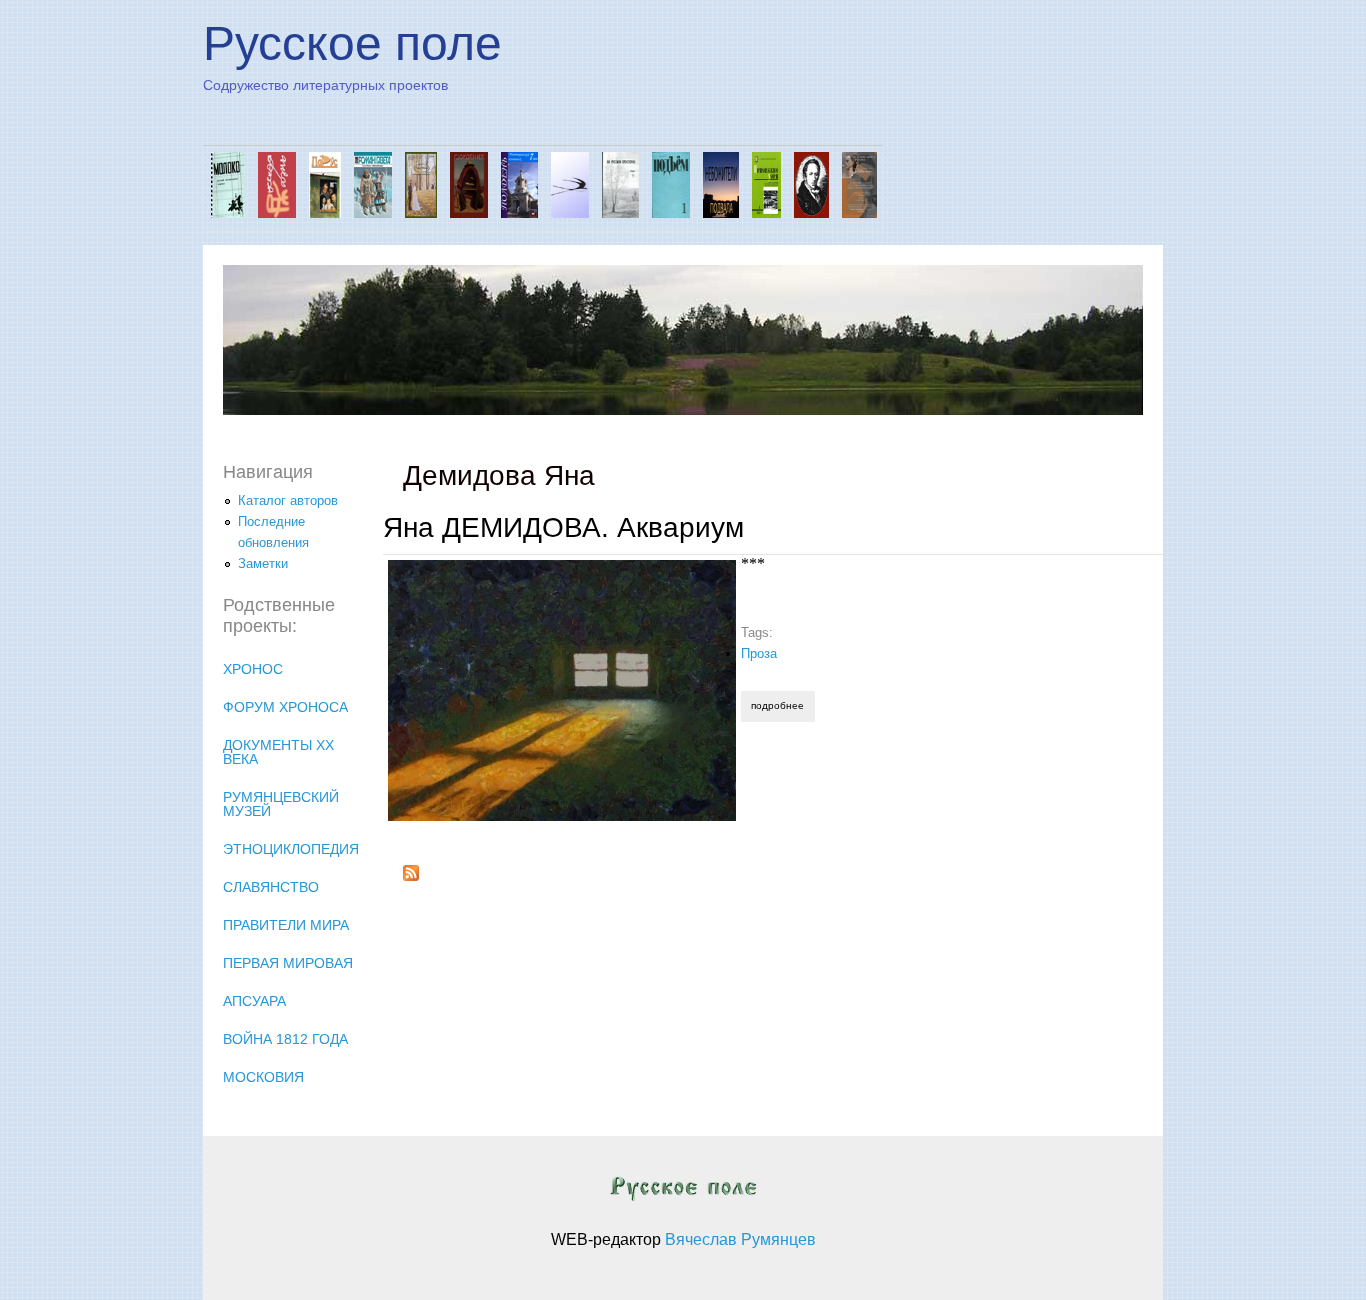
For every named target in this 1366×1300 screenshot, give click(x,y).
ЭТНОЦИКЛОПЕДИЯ (291, 849)
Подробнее (782, 705)
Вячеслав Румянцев (740, 1239)
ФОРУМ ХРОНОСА (285, 707)
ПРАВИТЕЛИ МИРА (286, 925)
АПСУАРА (254, 1001)
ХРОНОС (253, 669)
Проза (759, 653)
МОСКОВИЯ (263, 1077)
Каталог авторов (288, 500)
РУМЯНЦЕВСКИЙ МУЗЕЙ (281, 804)
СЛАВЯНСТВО (271, 887)
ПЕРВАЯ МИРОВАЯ (288, 963)
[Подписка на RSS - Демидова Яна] (411, 876)
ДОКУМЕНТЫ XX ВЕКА (278, 752)
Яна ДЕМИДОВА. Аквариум (563, 527)
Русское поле (352, 43)
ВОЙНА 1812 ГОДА (285, 1039)
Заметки (263, 563)
